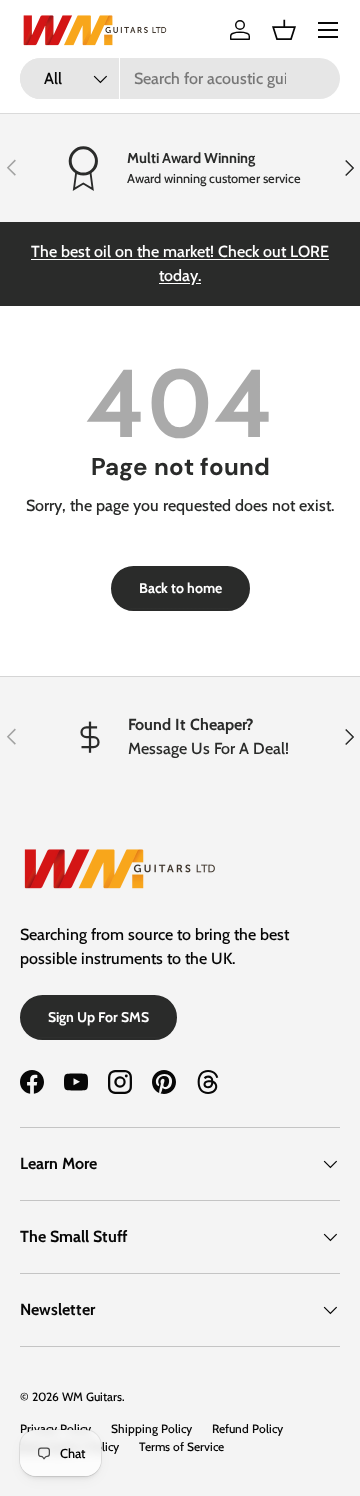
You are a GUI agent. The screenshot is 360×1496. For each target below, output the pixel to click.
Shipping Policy (151, 1428)
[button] (284, 30)
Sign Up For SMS (98, 1017)
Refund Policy (247, 1428)
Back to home (180, 588)
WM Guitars (92, 1396)
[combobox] (180, 78)
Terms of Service (181, 1446)
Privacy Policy (55, 1428)
